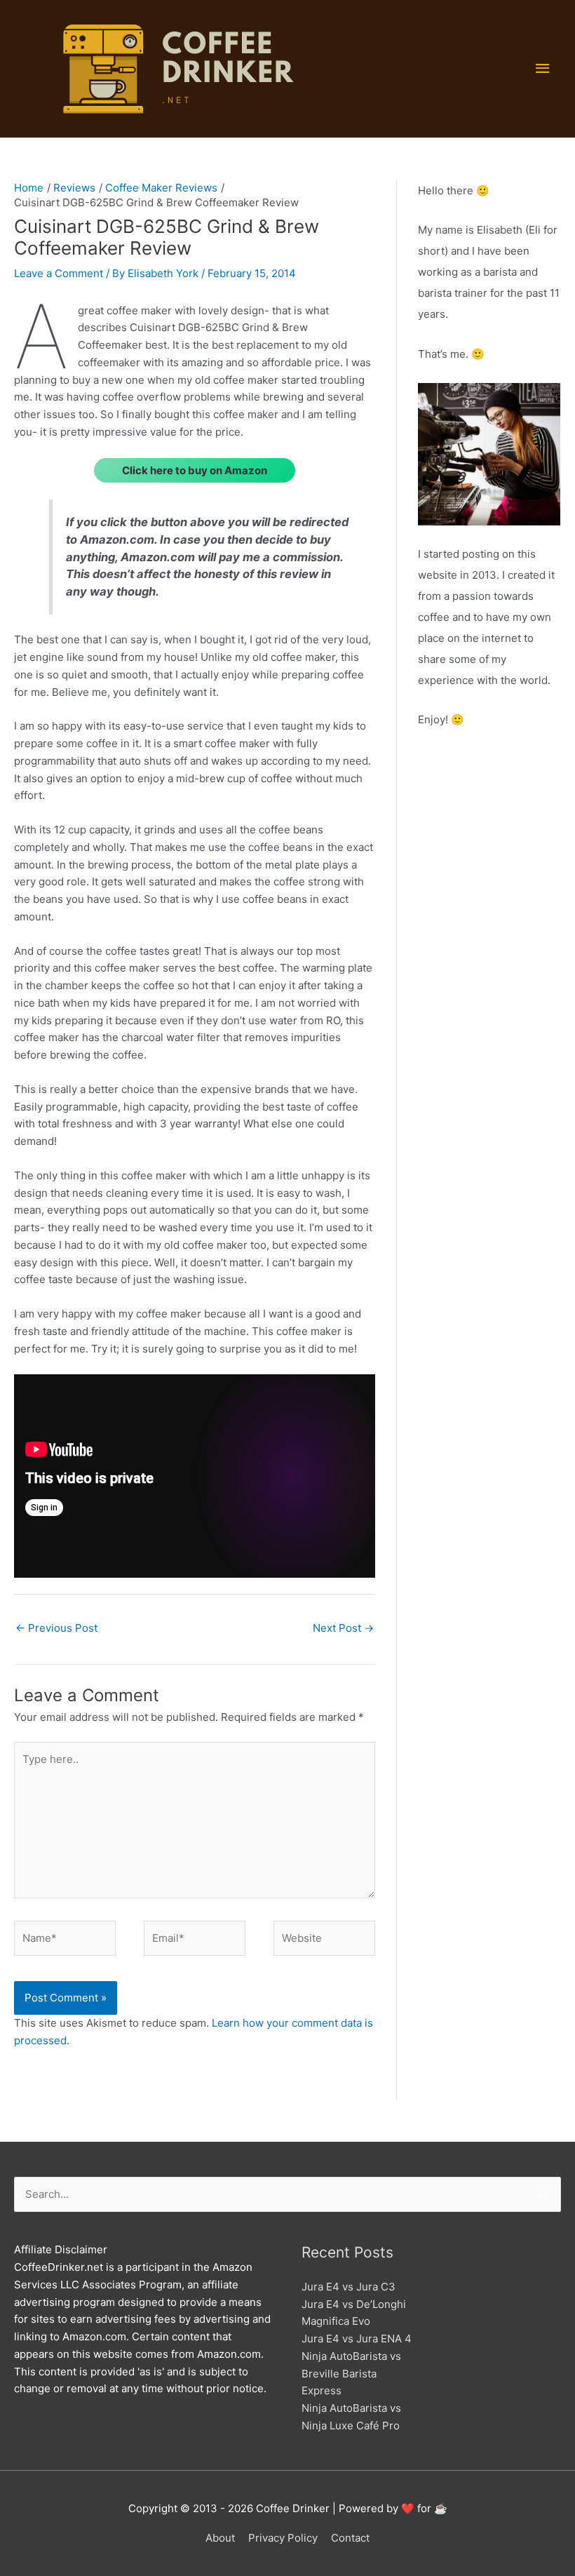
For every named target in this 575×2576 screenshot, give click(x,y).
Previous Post (56, 1628)
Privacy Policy (283, 2538)
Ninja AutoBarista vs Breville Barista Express (351, 2374)
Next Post (343, 1628)
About (220, 2538)
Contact (350, 2538)
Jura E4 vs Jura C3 (349, 2287)
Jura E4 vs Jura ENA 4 (357, 2339)
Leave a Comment (59, 273)
